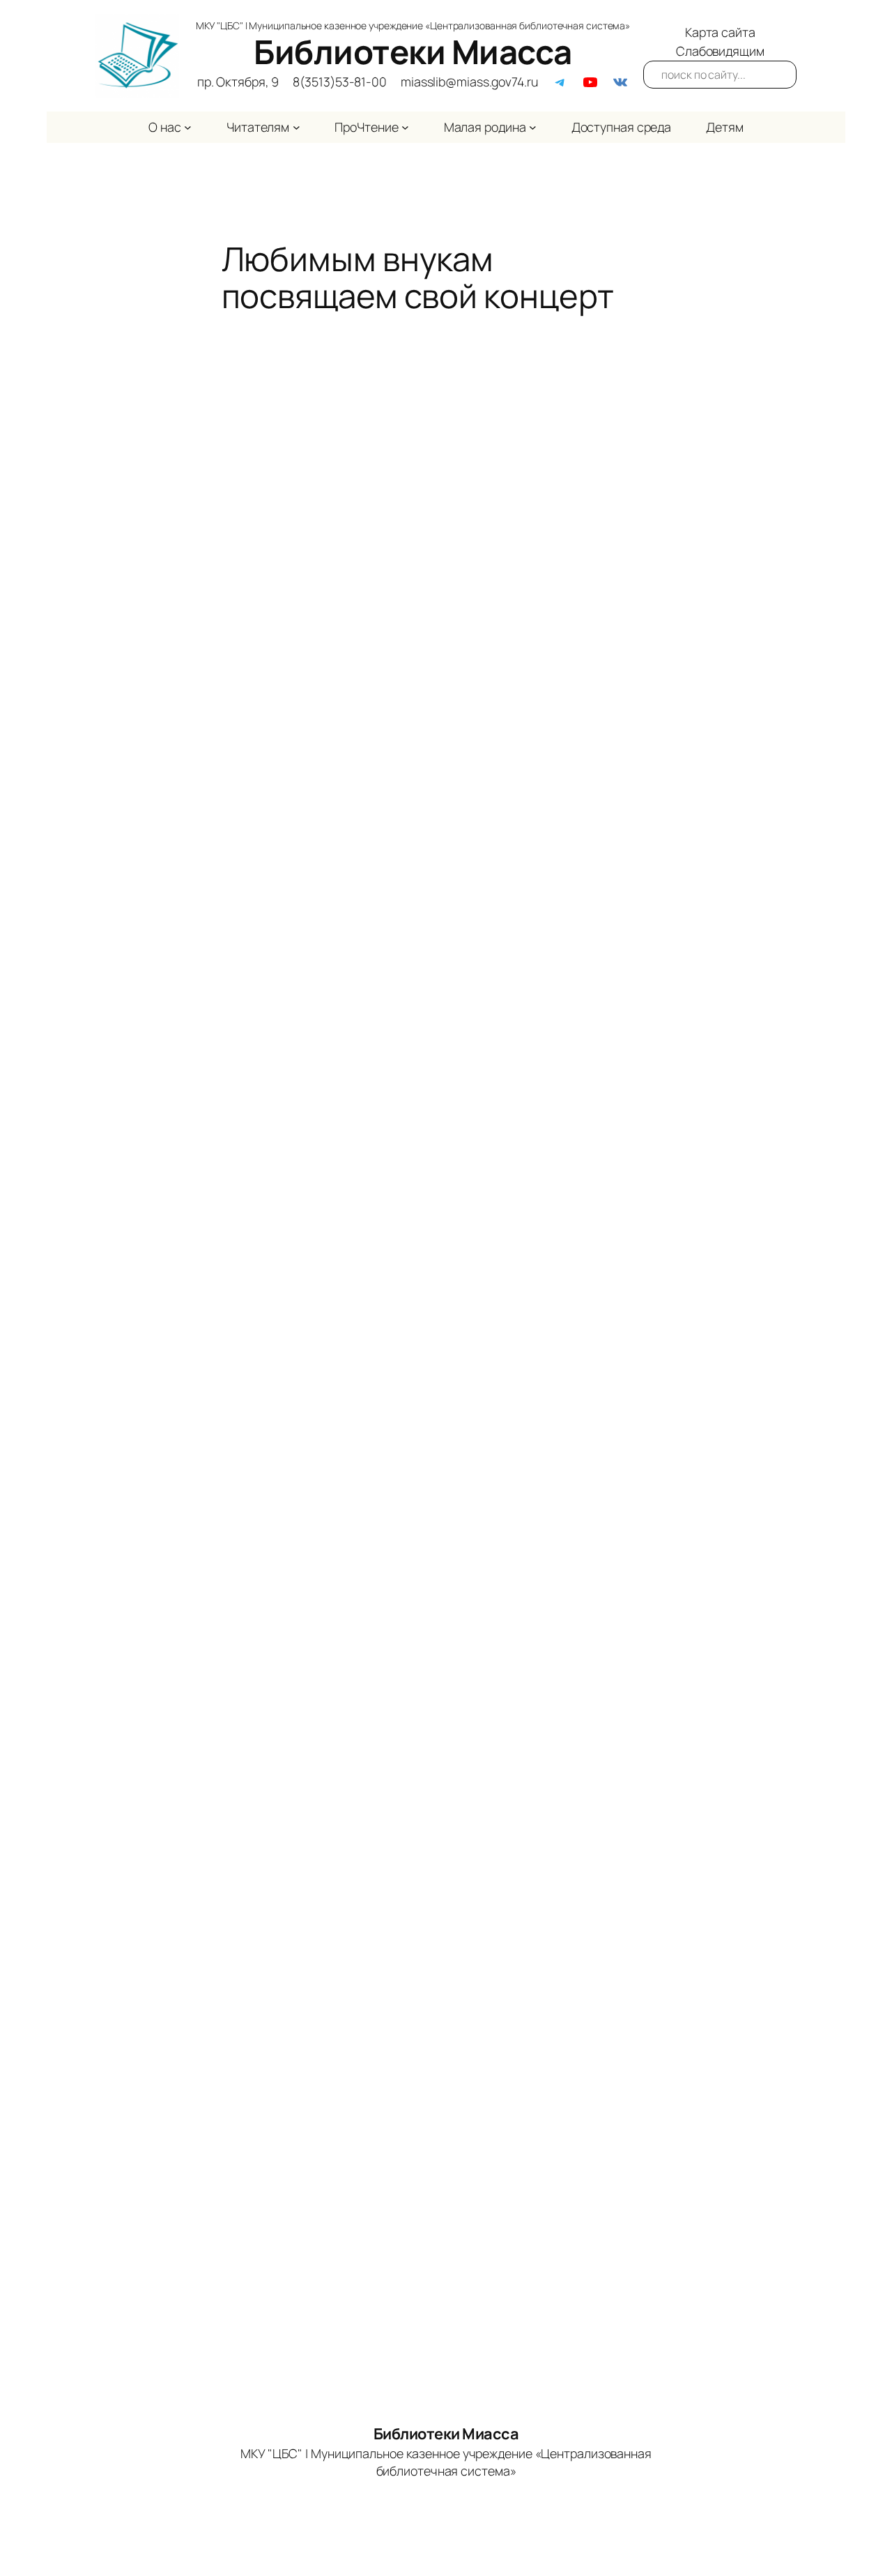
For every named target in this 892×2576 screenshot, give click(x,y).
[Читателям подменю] (297, 127)
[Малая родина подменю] (533, 127)
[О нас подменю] (188, 127)
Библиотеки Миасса (413, 52)
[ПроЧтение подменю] (405, 127)
